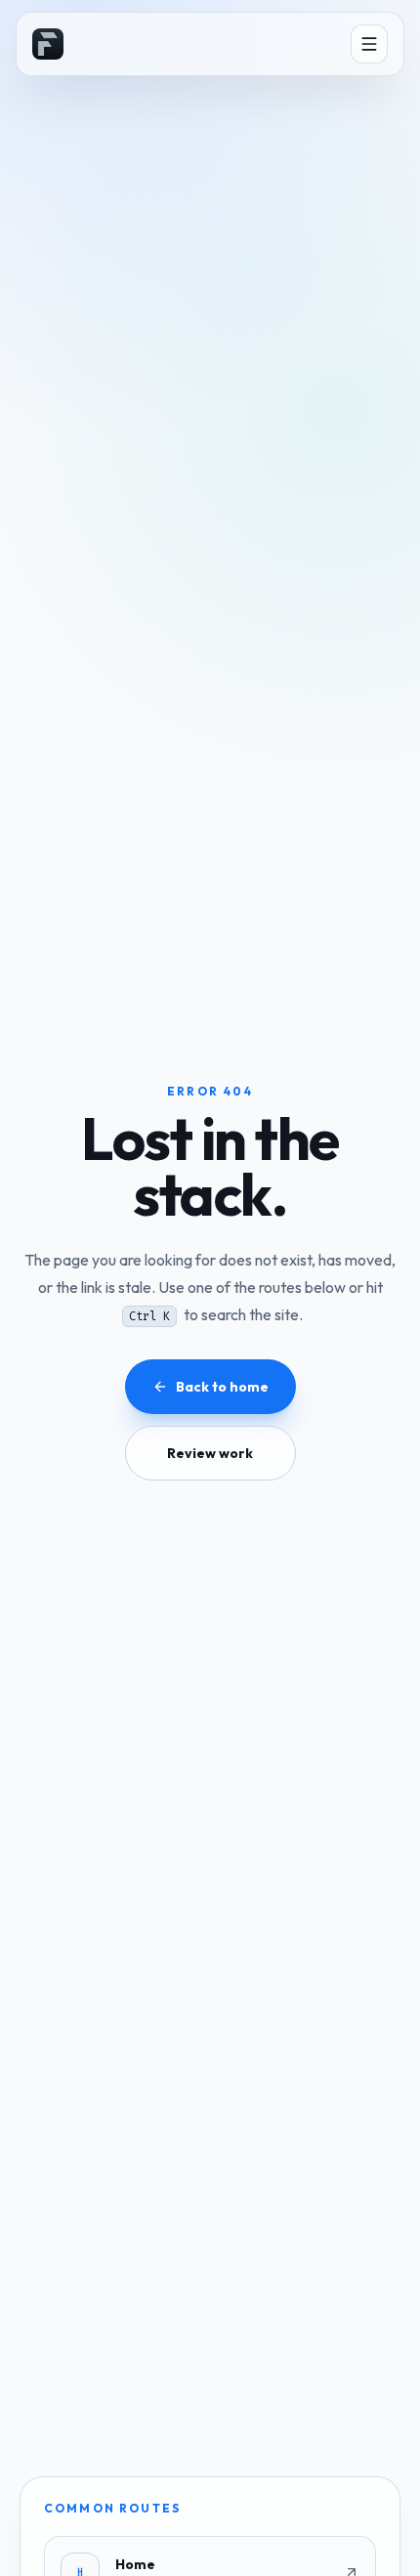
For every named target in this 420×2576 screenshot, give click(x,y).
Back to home (222, 1387)
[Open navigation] (369, 44)
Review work (210, 1453)
